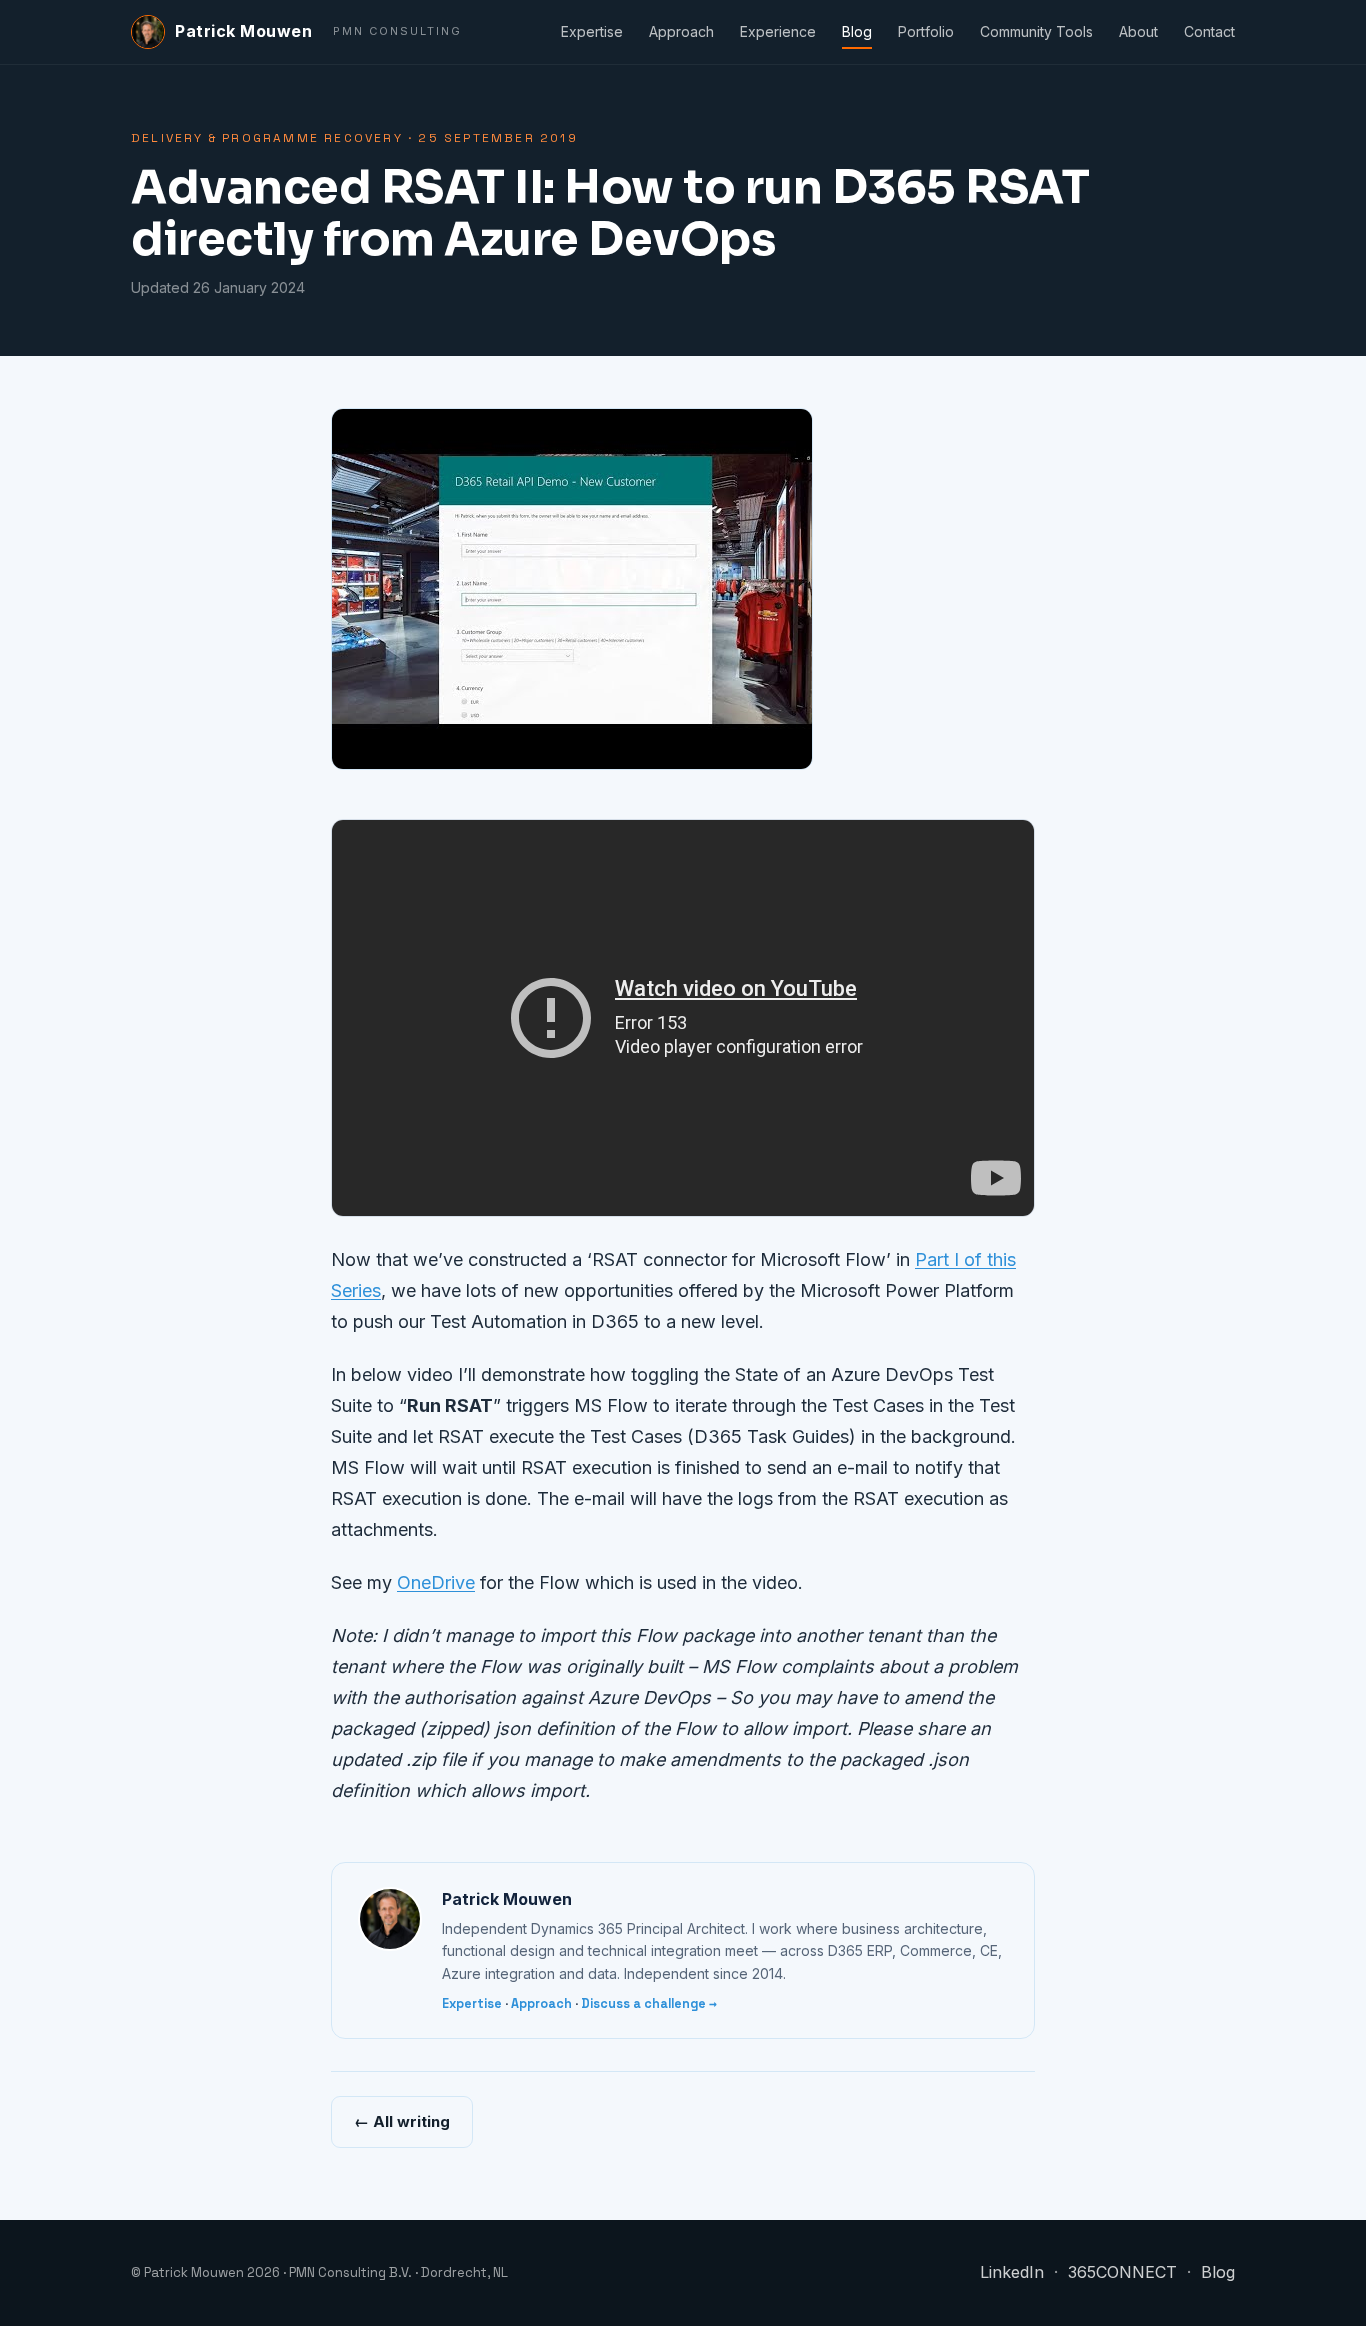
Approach (681, 31)
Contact (1209, 31)
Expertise (592, 31)
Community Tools (1036, 31)
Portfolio (926, 31)
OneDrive (436, 1582)
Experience (778, 31)
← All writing (402, 2121)
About (1138, 31)
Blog (857, 31)
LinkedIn (1012, 2272)
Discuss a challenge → (649, 2004)
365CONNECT (1122, 2272)
